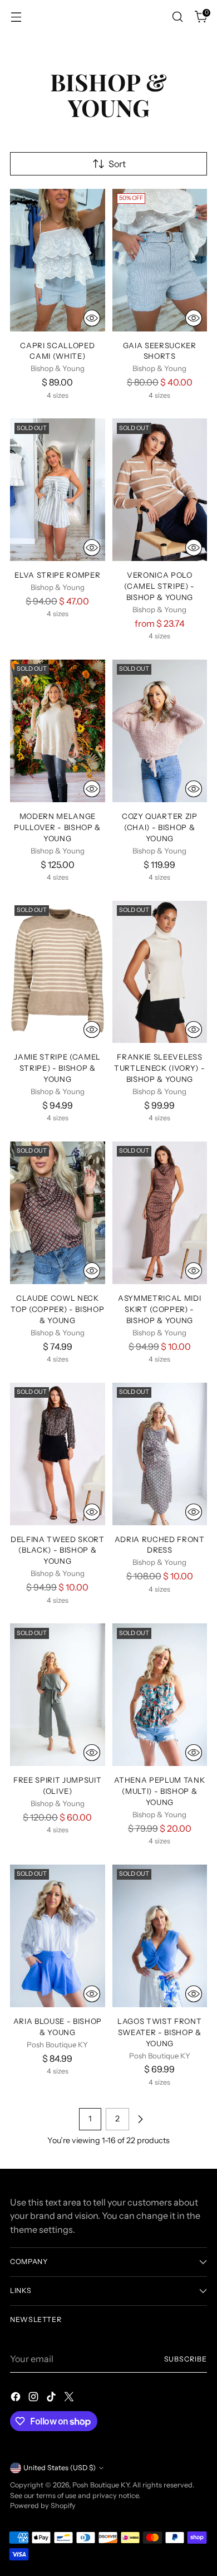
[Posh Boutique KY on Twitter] (70, 2398)
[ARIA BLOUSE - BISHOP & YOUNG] (58, 1936)
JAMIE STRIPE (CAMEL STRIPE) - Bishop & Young (57, 1068)
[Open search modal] (177, 17)
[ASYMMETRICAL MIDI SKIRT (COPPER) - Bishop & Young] (160, 1213)
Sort (117, 164)
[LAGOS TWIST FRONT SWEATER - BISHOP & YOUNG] (160, 1936)
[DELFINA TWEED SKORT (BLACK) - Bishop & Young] (58, 1454)
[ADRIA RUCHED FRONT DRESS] (160, 1454)
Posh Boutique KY (101, 2485)
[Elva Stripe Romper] (58, 490)
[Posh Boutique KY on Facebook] (17, 2398)
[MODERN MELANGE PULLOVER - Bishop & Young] (58, 731)
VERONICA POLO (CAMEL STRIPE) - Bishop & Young (159, 586)
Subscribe (186, 2359)
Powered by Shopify (43, 2506)
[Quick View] (92, 318)
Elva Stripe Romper (57, 575)
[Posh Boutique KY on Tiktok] (52, 2398)
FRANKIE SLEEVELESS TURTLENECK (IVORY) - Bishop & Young (159, 1068)
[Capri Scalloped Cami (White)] (58, 260)
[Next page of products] (140, 2119)
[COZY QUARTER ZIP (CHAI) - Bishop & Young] (160, 731)
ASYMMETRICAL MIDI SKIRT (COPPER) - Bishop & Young (159, 1309)
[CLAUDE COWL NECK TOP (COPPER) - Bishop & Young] (58, 1213)
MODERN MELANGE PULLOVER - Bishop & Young (57, 827)
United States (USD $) (60, 2468)
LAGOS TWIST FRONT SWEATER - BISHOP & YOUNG (159, 2032)
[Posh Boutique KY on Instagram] (34, 2398)
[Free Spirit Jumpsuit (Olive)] (58, 1695)
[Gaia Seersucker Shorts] (160, 260)
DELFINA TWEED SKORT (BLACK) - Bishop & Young (58, 1550)
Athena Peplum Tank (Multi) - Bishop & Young (159, 1791)
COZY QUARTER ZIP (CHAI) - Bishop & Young (160, 827)
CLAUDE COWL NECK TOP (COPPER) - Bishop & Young (57, 1309)
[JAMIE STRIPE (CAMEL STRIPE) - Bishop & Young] (58, 972)
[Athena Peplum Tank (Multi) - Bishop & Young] (160, 1695)
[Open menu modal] (16, 17)
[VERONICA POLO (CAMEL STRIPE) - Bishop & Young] (160, 490)
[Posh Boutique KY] (108, 16)
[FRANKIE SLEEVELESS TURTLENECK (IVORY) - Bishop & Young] (160, 972)
